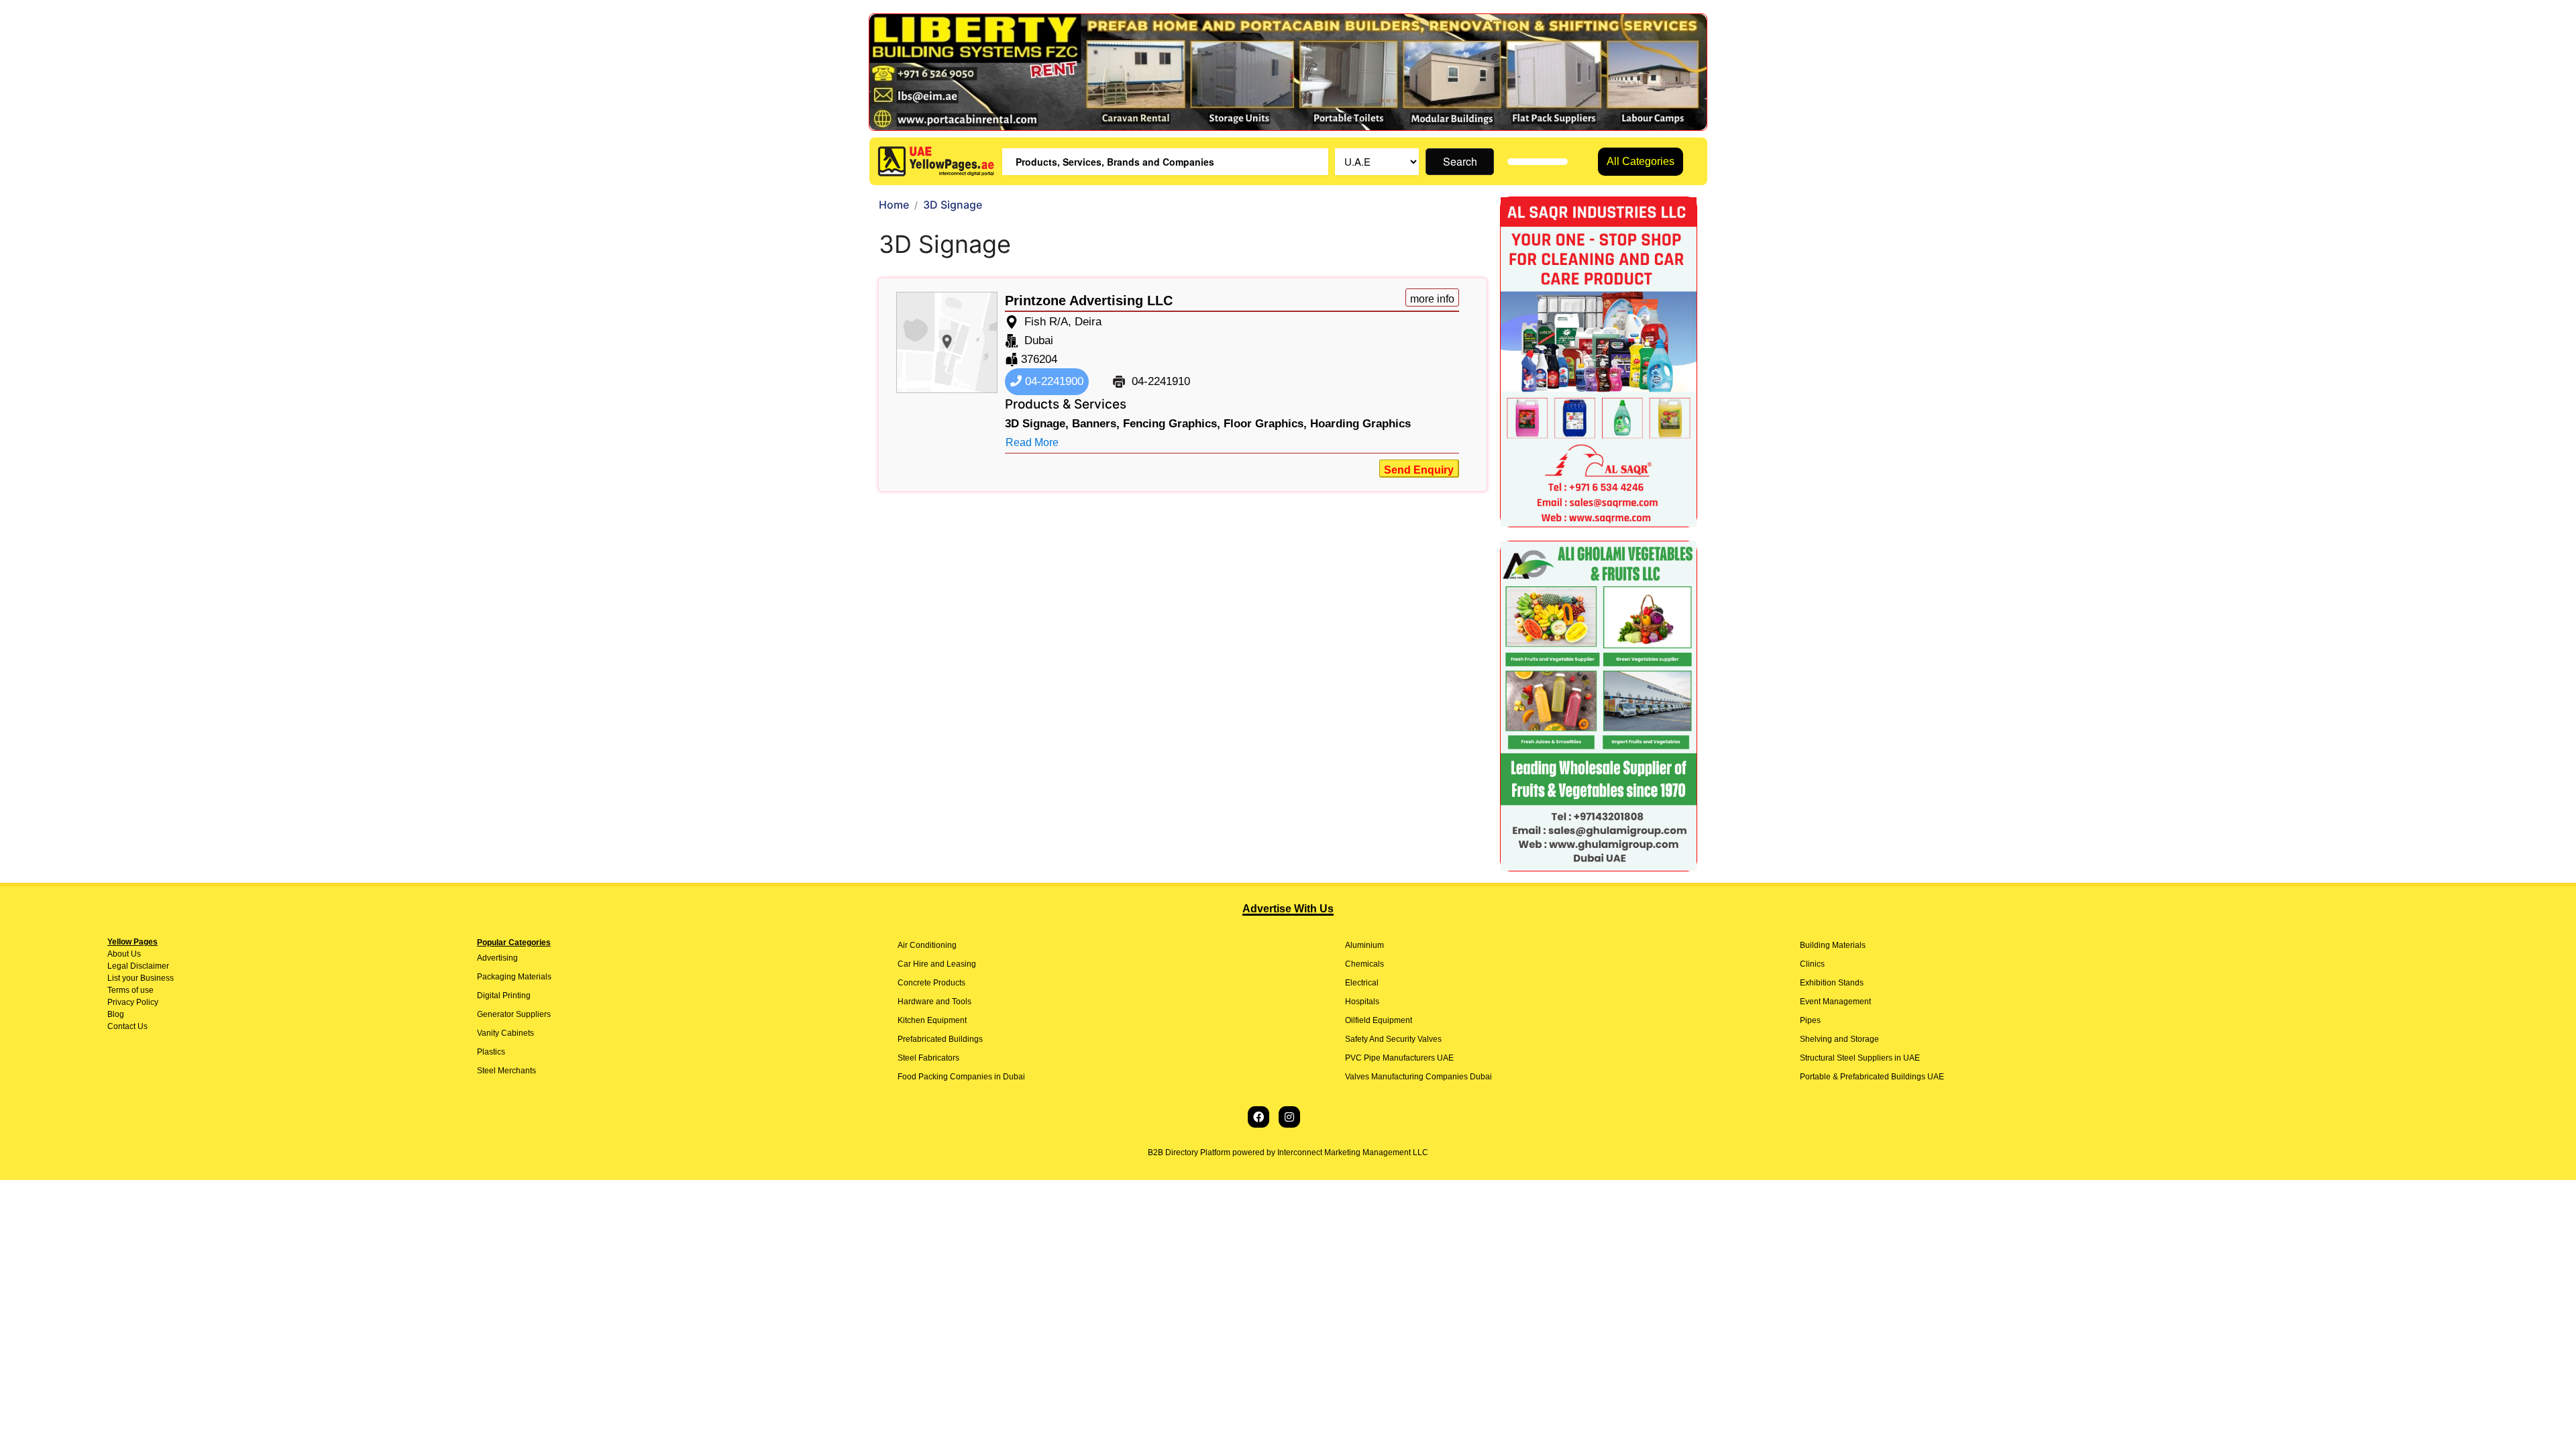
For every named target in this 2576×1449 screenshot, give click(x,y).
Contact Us (127, 1026)
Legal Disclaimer (138, 966)
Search (1460, 161)
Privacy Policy (133, 1002)
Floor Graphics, (1265, 424)
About (118, 954)
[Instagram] (1289, 1117)
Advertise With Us (1288, 909)
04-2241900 (1053, 381)
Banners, (1096, 424)
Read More (1032, 442)
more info (1432, 299)
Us (135, 954)
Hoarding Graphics (1360, 424)
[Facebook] (1258, 1117)
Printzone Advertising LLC (1089, 301)
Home (894, 205)
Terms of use (130, 990)
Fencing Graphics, (1172, 424)
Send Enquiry (1419, 470)
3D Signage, (1037, 424)
